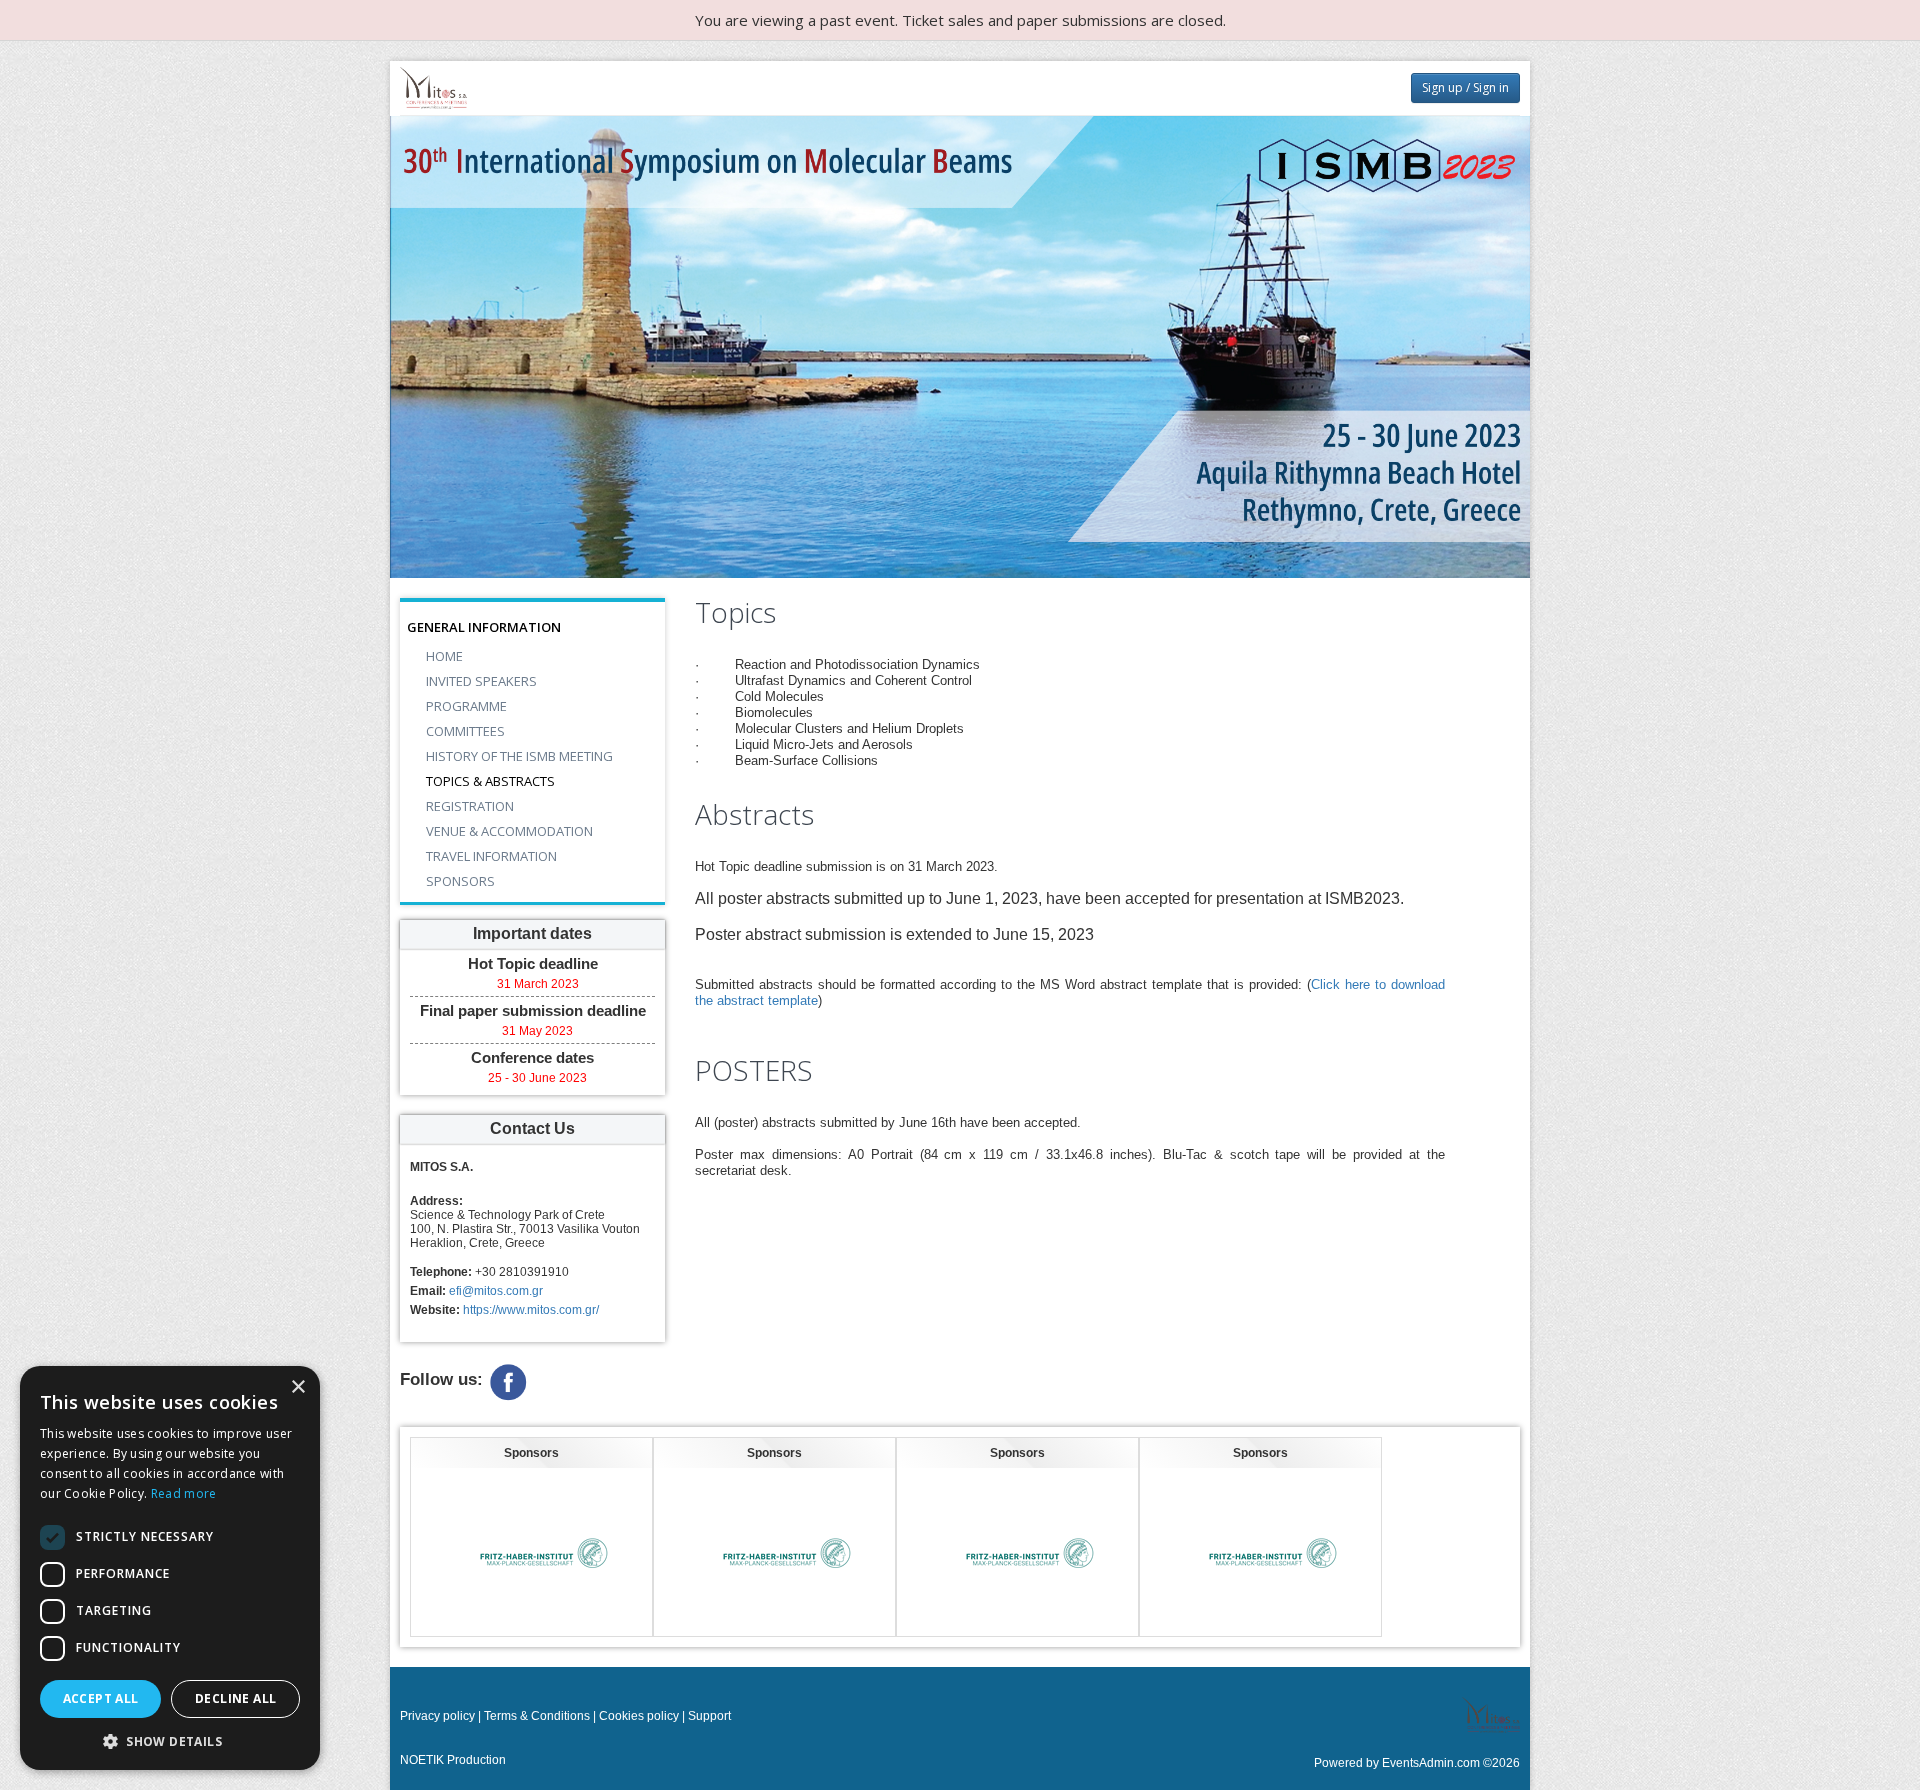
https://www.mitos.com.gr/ (531, 1310)
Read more (184, 1493)
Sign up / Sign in (1465, 87)
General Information (484, 627)
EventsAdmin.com (1431, 1763)
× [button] (297, 1387)
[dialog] (170, 1568)
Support (709, 1716)
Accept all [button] (101, 1698)
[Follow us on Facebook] (508, 1381)
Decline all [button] (235, 1698)
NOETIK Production (453, 1760)
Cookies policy (639, 1716)
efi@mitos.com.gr (496, 1291)
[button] (170, 1740)
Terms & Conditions (537, 1716)
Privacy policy (437, 1716)
